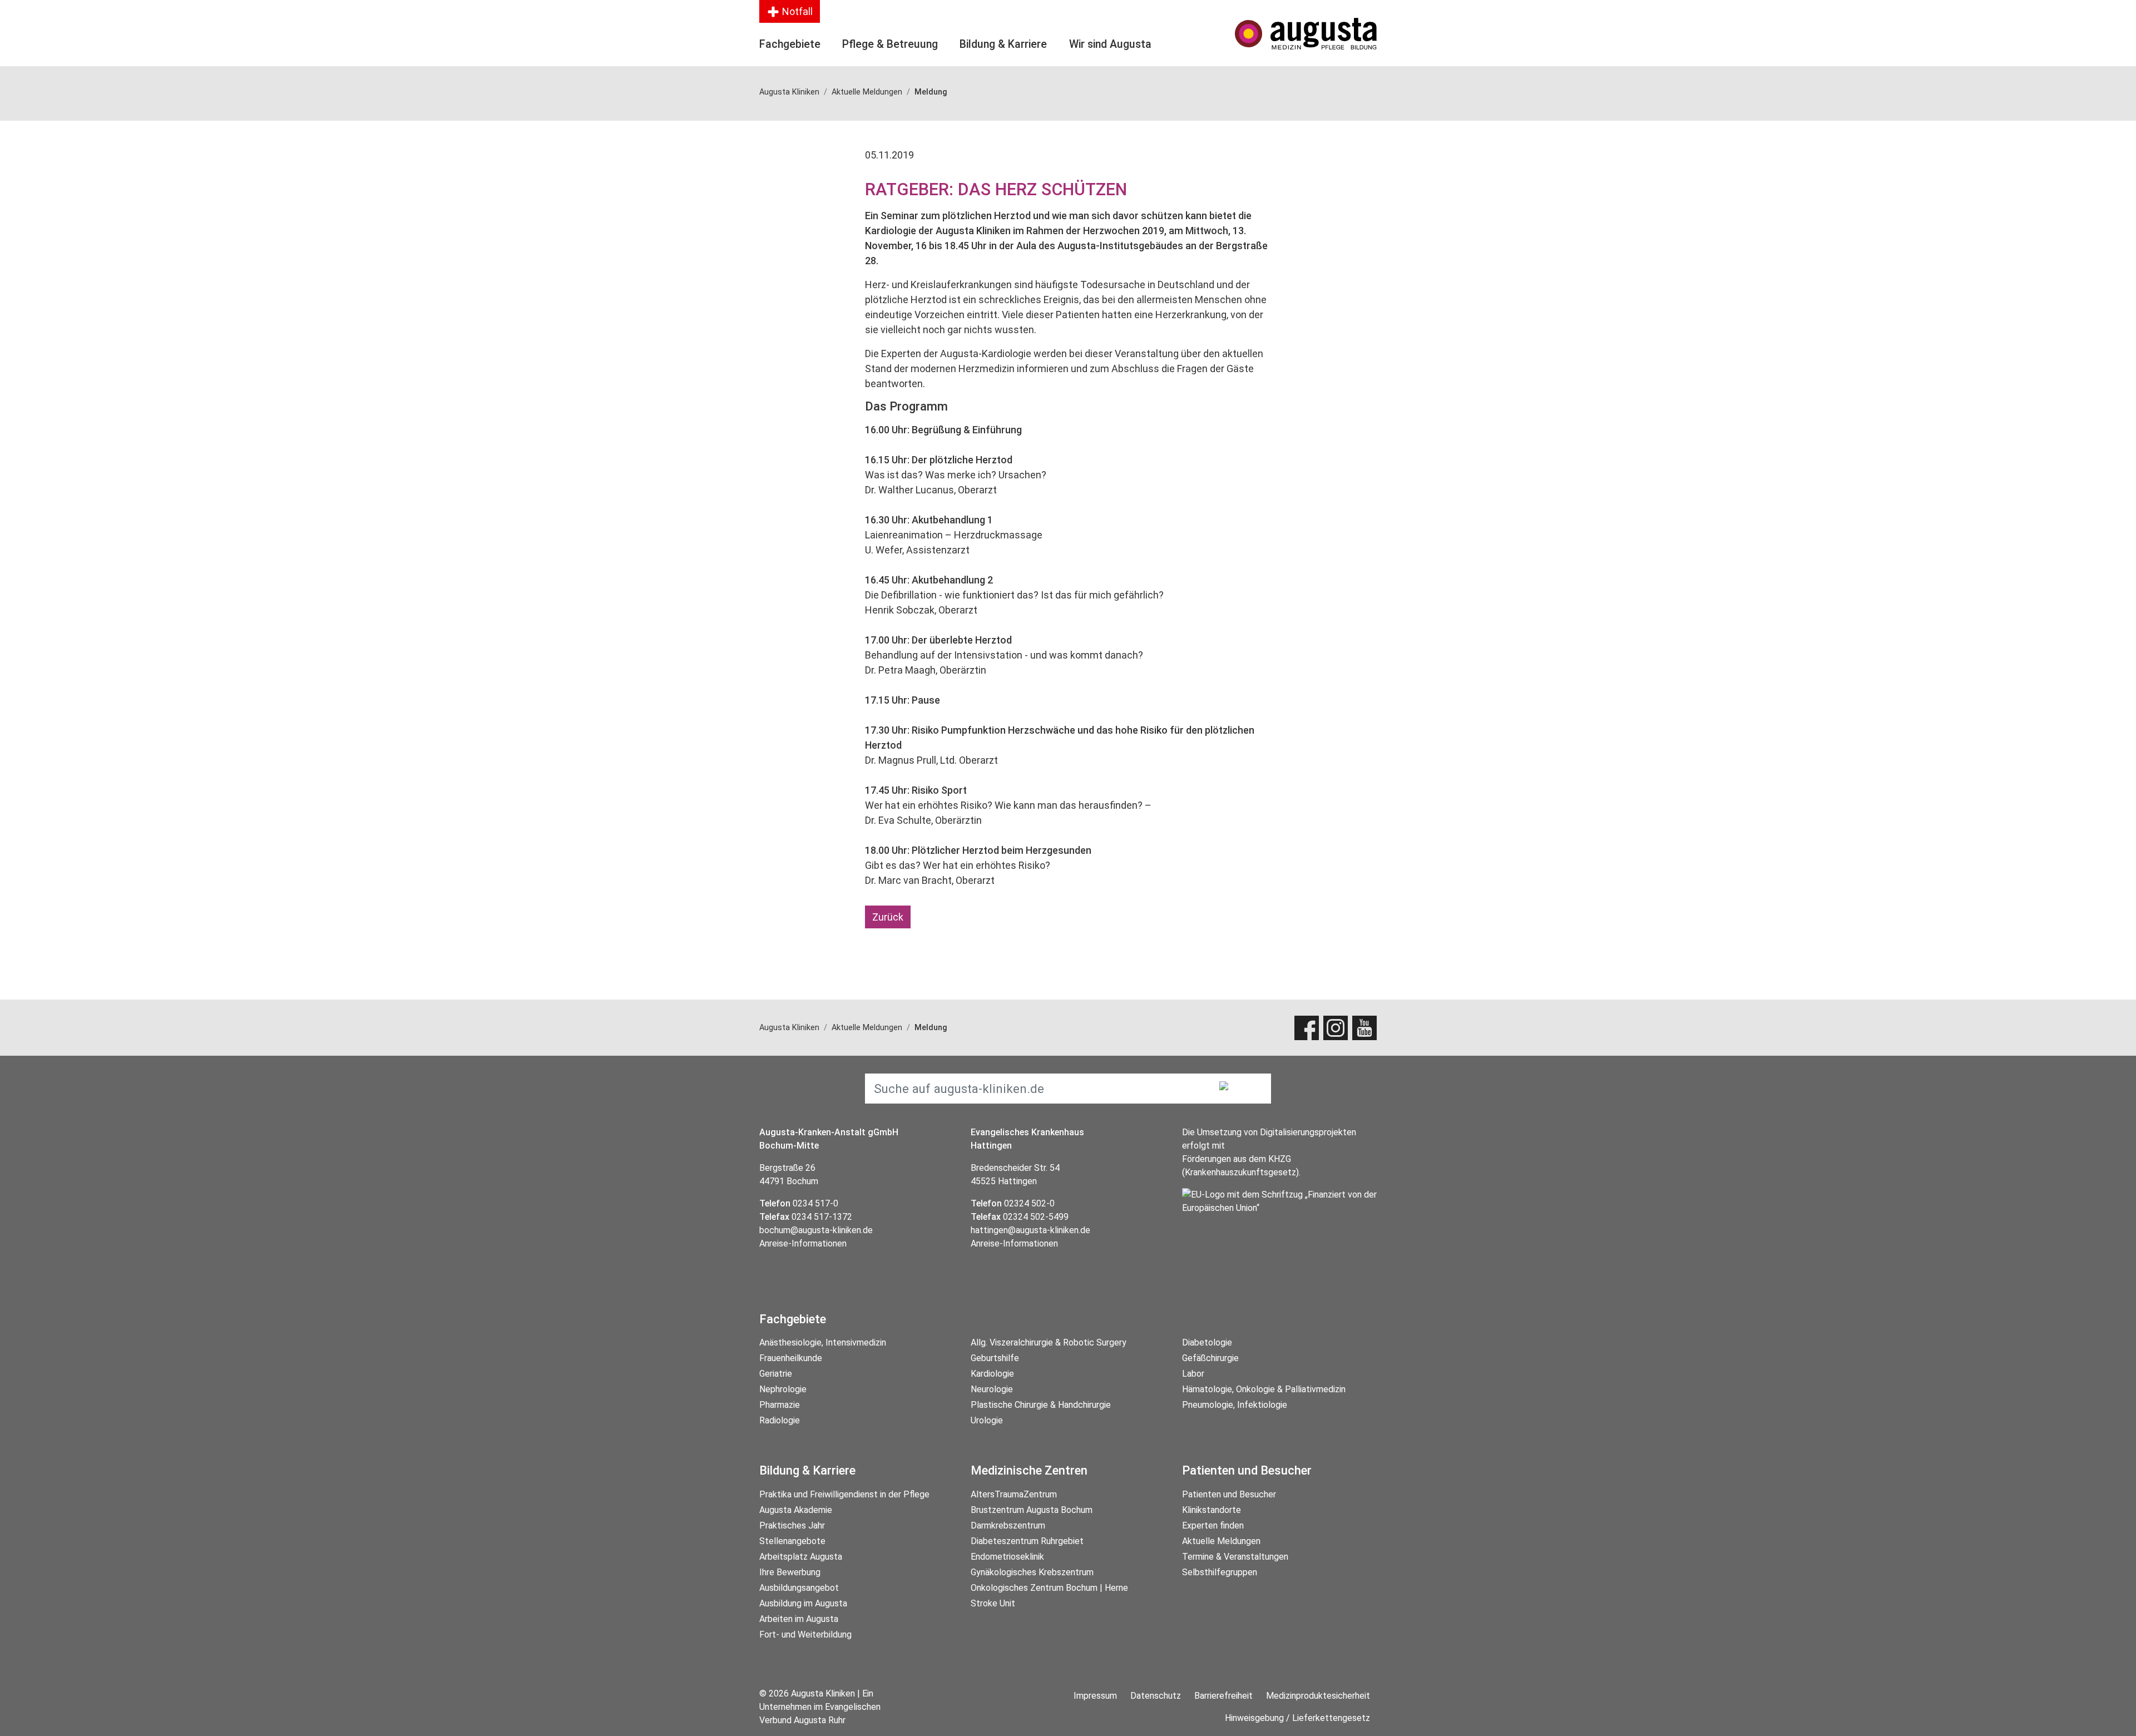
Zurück (888, 917)
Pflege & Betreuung (890, 44)
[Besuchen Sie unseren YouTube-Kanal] (1364, 1028)
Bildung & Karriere (1003, 44)
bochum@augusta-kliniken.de (816, 1230)
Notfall (796, 11)
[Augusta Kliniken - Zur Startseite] (1306, 34)
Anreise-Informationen (803, 1243)
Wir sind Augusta (1110, 44)
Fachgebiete (790, 44)
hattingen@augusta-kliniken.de (1030, 1230)
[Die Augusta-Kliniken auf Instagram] (1336, 1028)
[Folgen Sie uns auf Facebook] (1307, 1028)
